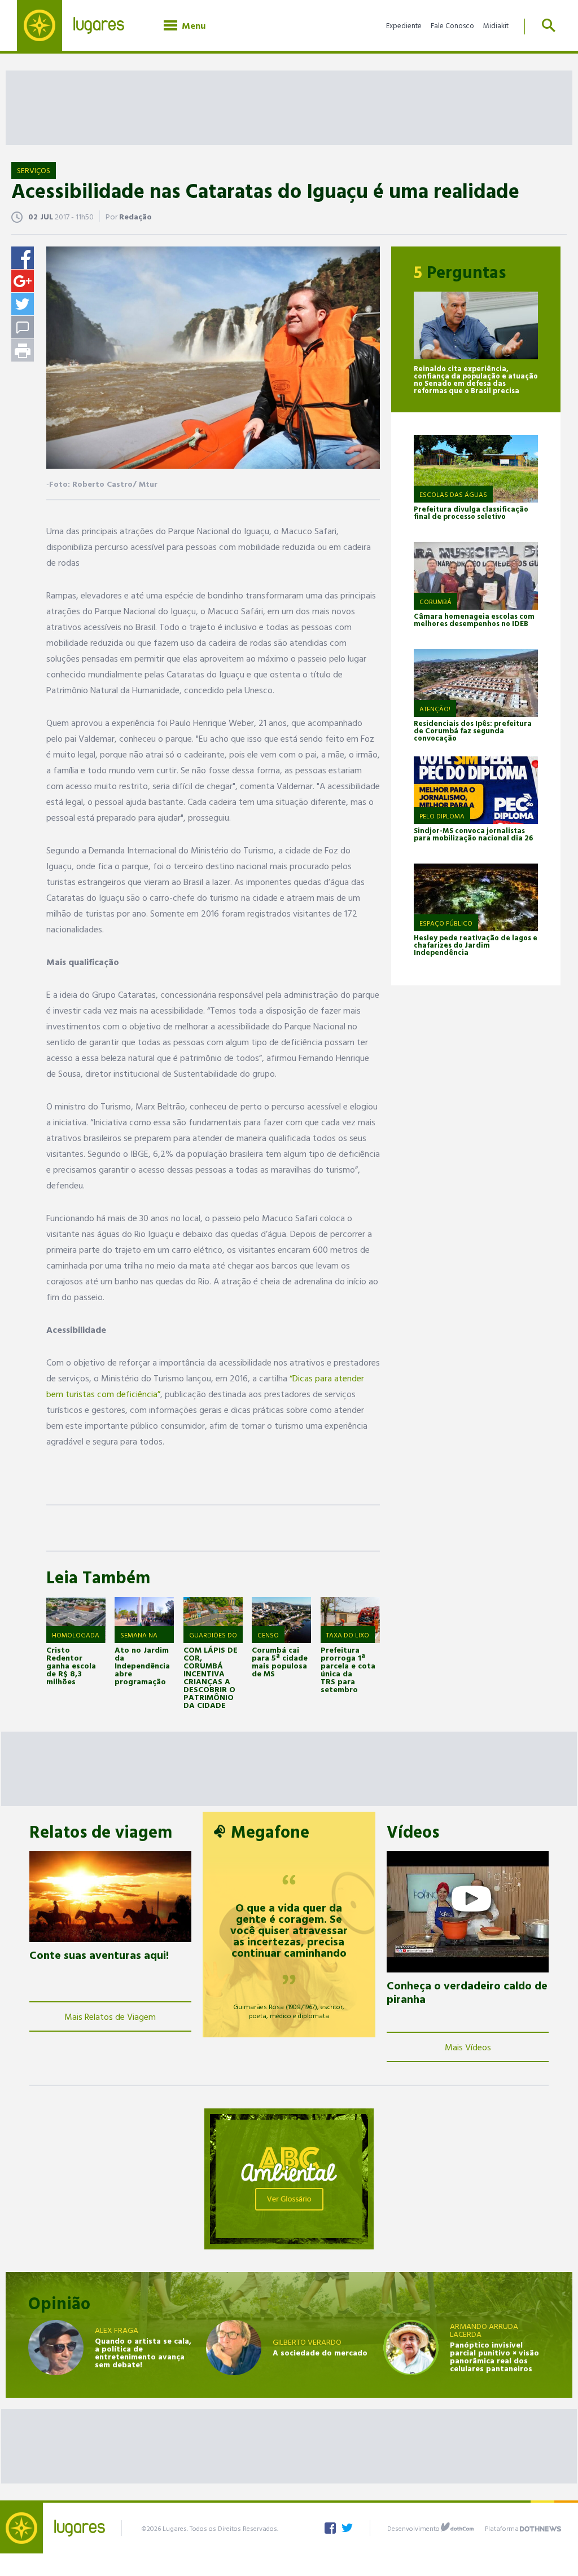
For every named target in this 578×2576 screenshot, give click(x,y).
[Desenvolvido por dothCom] (457, 2527)
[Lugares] (79, 25)
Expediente (404, 25)
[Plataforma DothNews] (540, 2527)
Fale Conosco (452, 25)
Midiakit (496, 25)
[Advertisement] (289, 107)
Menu (191, 25)
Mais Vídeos (468, 2047)
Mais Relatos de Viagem (110, 2016)
